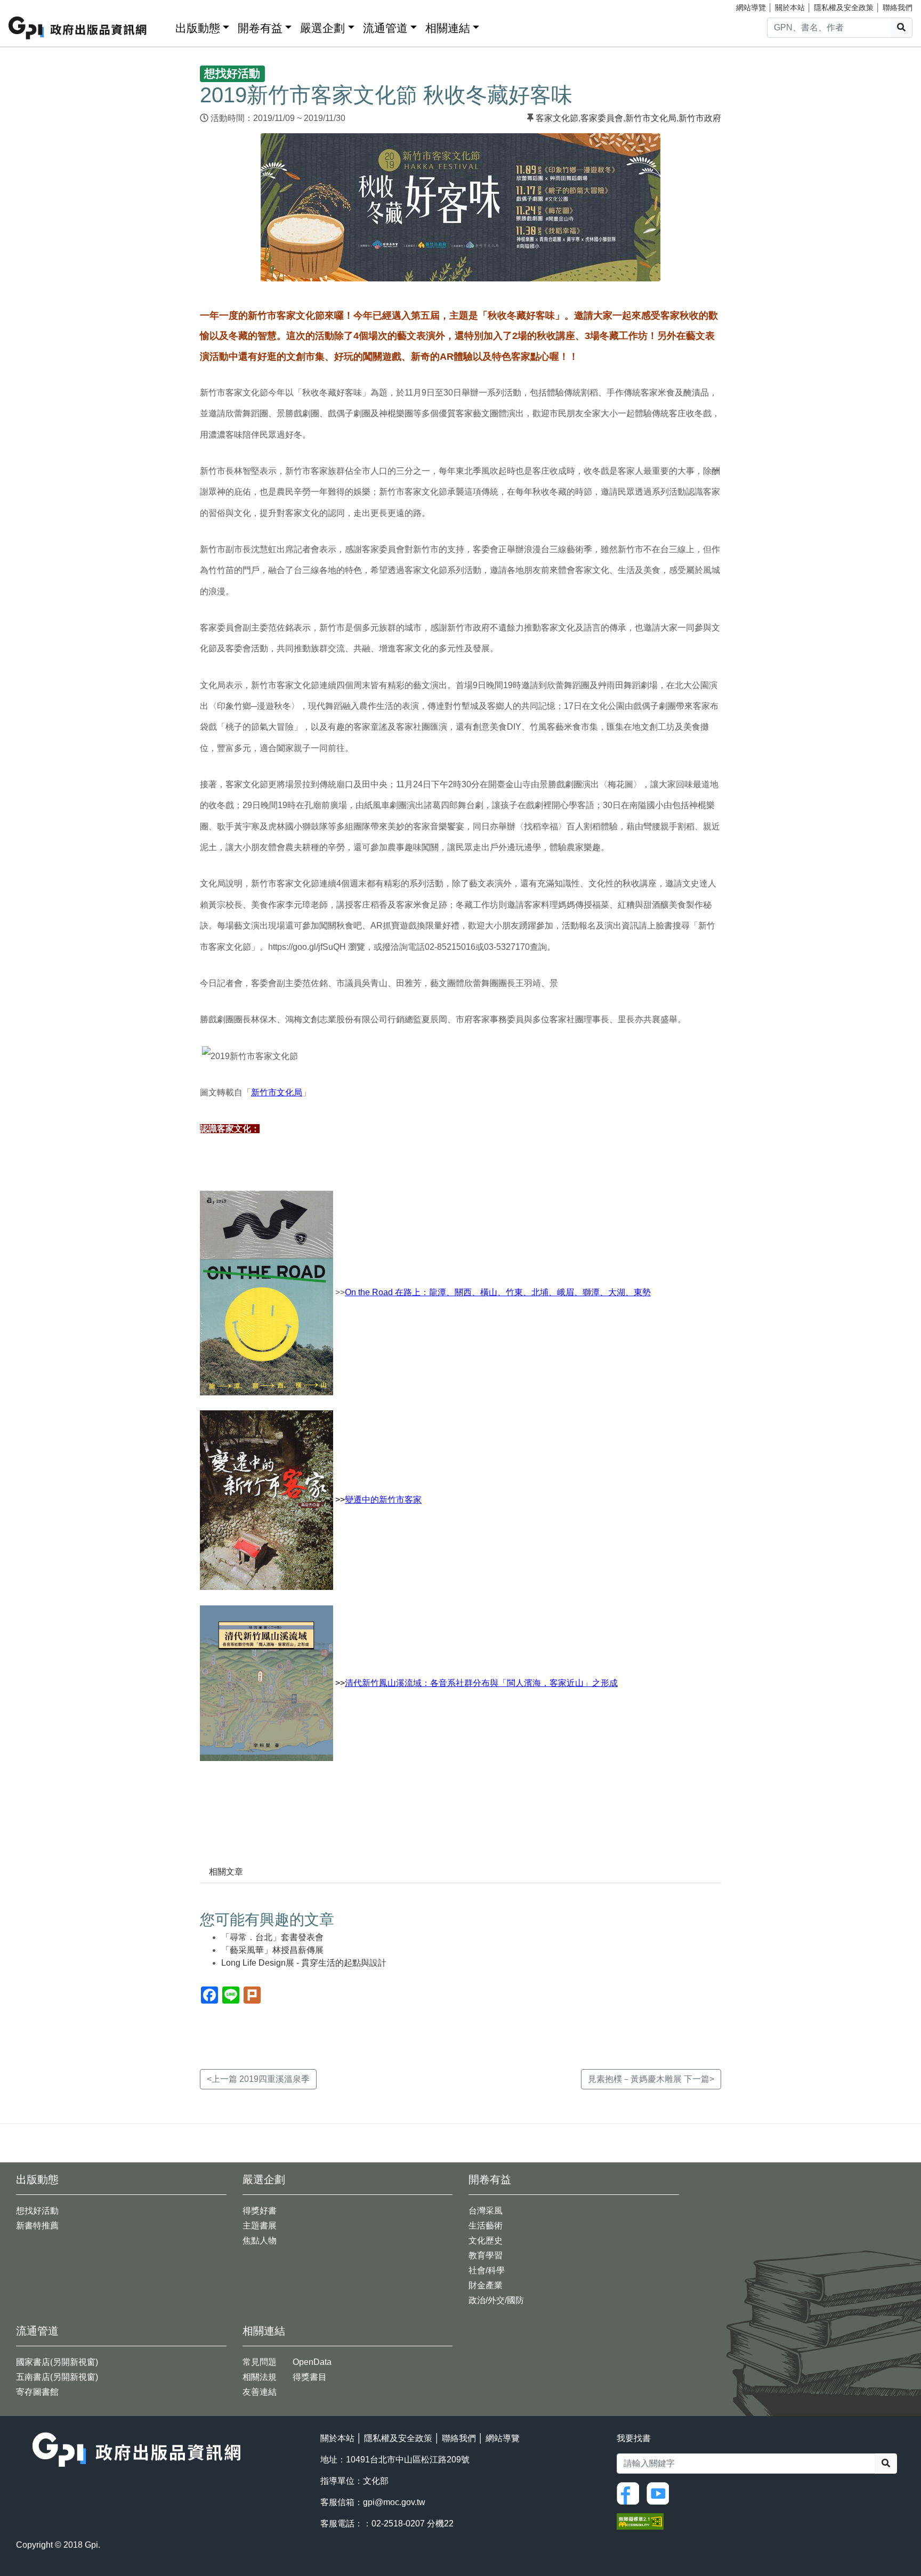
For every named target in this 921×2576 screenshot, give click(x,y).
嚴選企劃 (322, 28)
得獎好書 (260, 2211)
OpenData (312, 2362)
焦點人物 (260, 2240)
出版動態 (198, 28)
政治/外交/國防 (496, 2300)
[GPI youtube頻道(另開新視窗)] (660, 2493)
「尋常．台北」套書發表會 (272, 1937)
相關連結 (448, 28)
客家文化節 (557, 118)
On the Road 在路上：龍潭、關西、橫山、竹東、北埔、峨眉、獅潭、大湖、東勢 (498, 1292)
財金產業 (486, 2285)
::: (164, 26)
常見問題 (260, 2362)
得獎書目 (310, 2377)
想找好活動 (37, 2211)
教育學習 (486, 2255)
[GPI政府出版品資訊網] (78, 28)
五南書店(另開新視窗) (57, 2377)
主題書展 (260, 2226)
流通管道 (385, 28)
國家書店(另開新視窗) (57, 2362)
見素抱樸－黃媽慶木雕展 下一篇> (651, 2079)
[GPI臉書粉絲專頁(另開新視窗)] (631, 2493)
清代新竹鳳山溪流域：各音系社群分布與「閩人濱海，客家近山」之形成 (481, 1683)
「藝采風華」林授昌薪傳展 (272, 1950)
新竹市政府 (700, 118)
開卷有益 (260, 28)
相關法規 (260, 2377)
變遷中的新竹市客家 (383, 1500)
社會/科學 (487, 2270)
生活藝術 (486, 2226)
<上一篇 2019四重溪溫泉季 (258, 2079)
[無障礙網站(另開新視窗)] (640, 2521)
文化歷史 (486, 2240)
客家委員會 (602, 118)
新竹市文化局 (651, 118)
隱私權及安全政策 (844, 7)
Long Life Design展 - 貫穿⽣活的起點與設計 (304, 1963)
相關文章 (226, 1872)
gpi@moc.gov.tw (394, 2502)
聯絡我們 (898, 7)
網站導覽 (751, 7)
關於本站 (790, 7)
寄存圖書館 (37, 2392)
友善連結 (260, 2392)
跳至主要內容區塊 (30, 5)
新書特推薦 (37, 2226)
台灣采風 (486, 2211)
